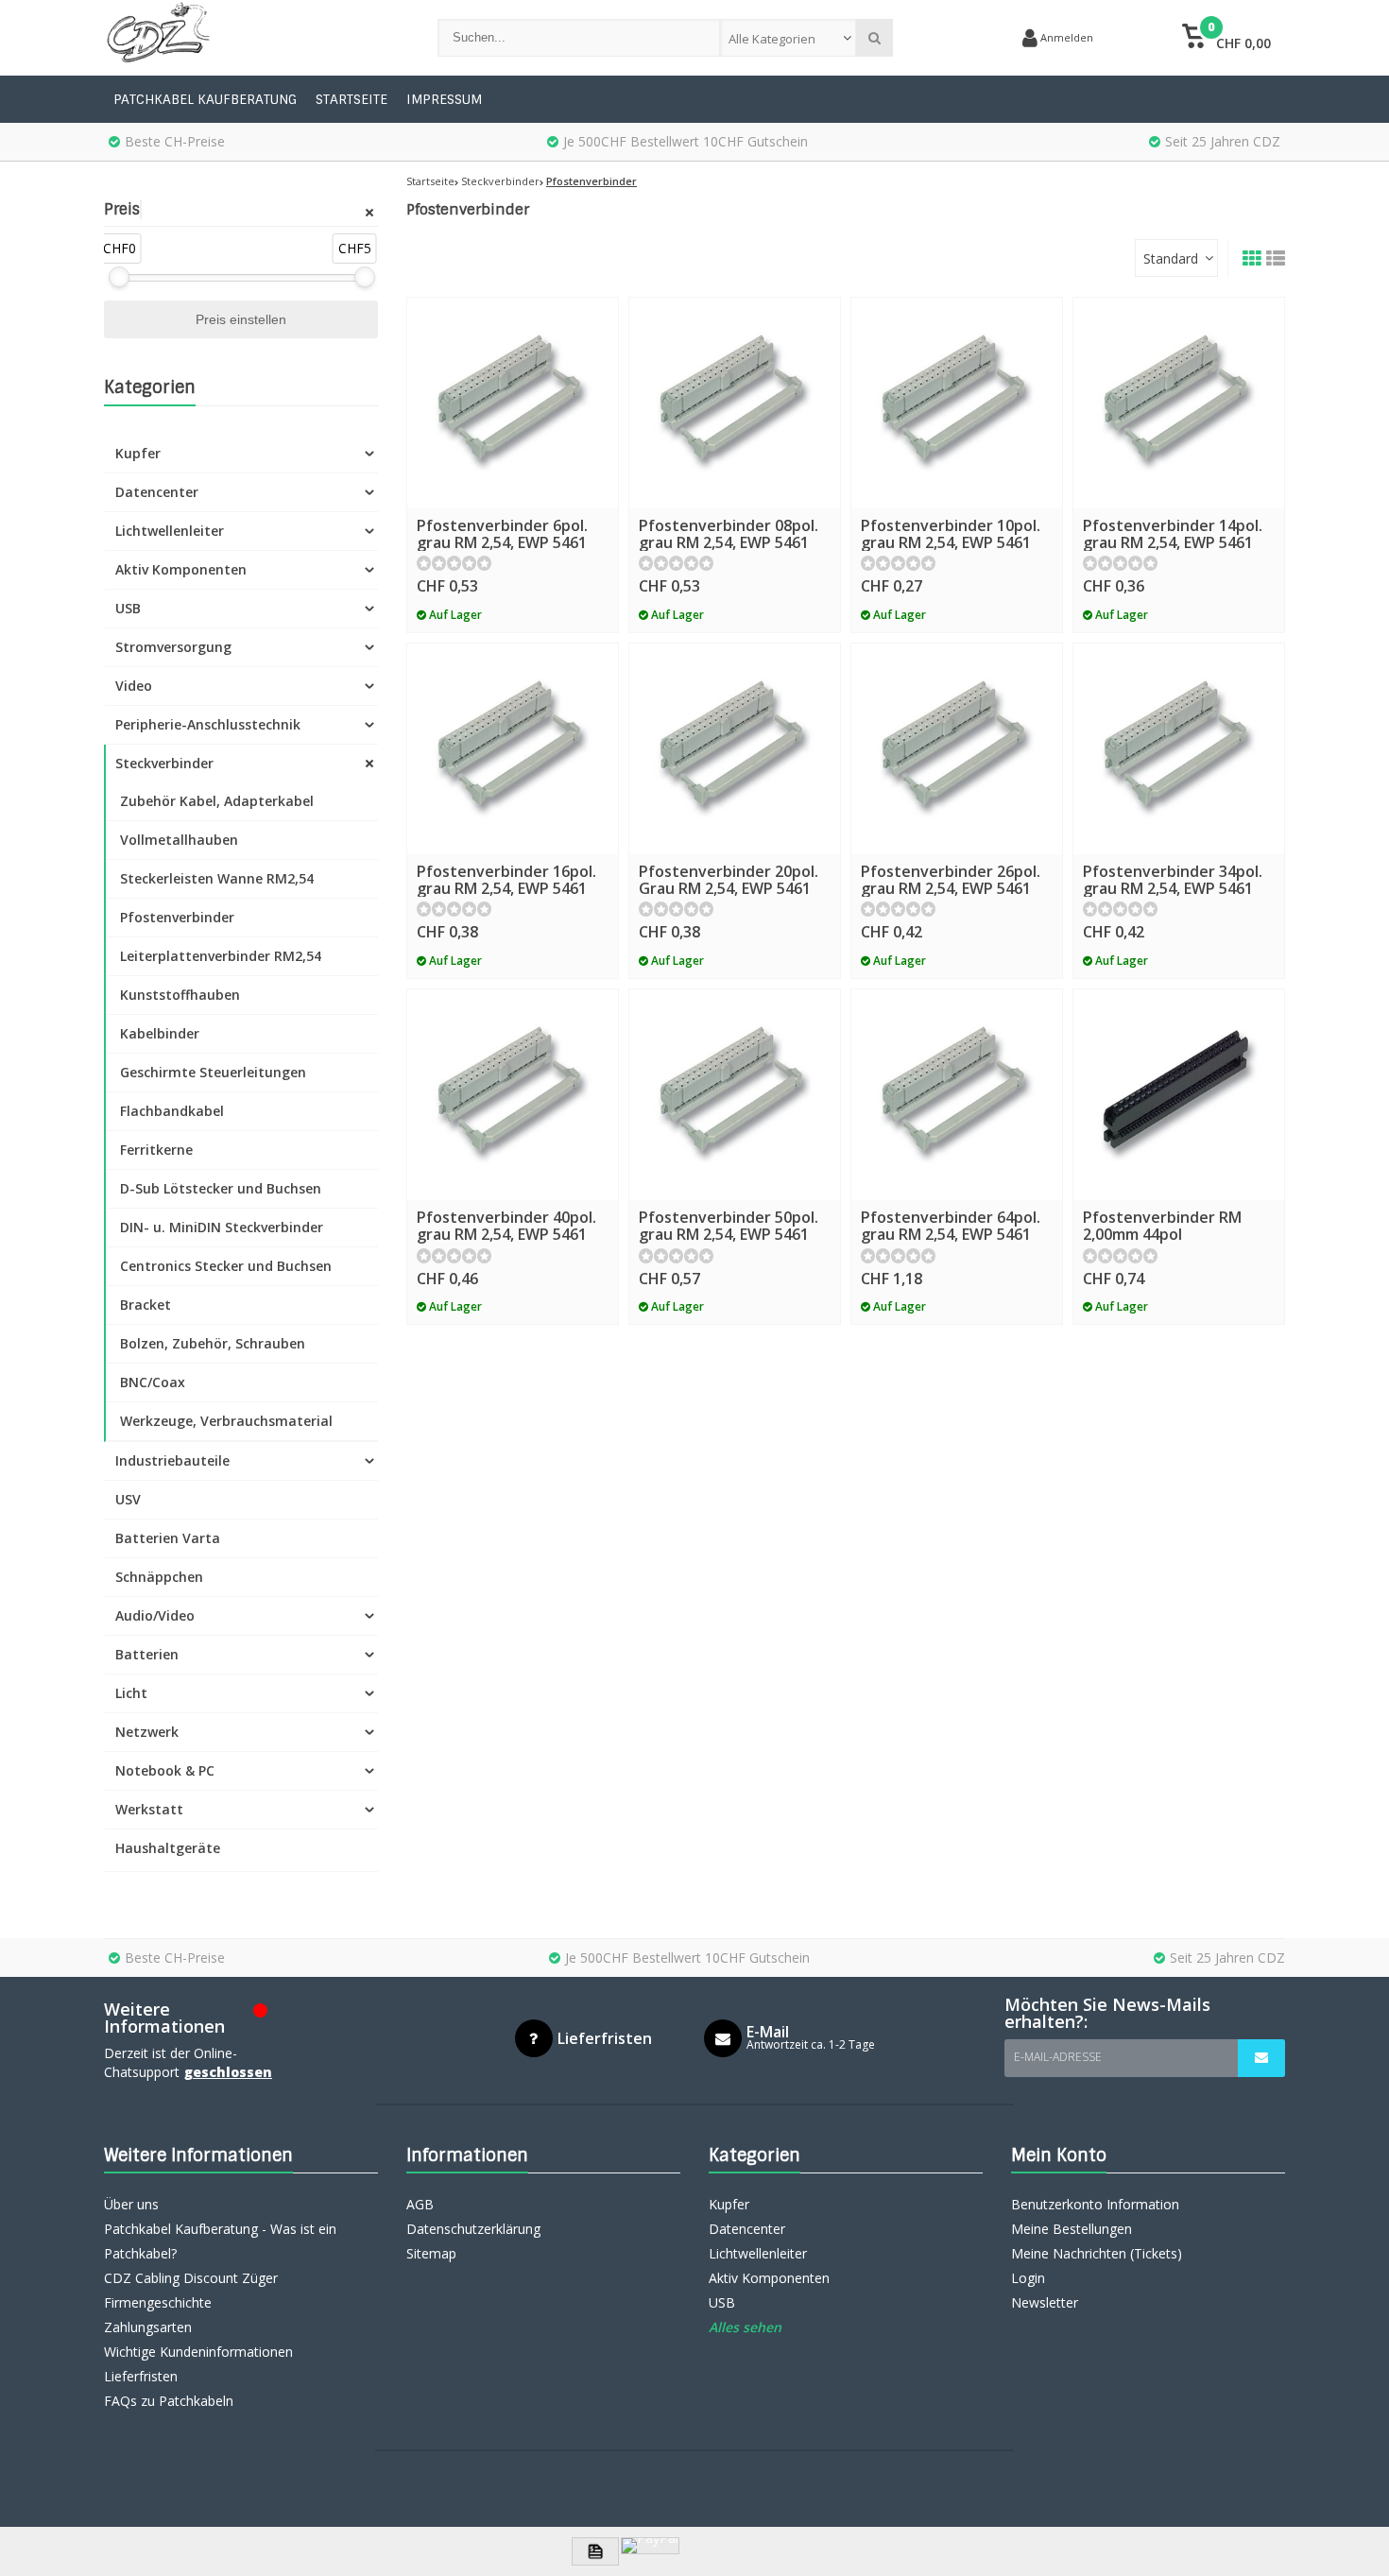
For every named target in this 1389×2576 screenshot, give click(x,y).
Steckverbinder (164, 763)
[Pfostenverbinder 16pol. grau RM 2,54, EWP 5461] (513, 749)
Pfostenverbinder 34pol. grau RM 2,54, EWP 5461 (1173, 880)
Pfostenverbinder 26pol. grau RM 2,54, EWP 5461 (951, 880)
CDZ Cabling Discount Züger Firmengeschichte (191, 2290)
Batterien (147, 1654)
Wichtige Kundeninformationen (198, 2352)
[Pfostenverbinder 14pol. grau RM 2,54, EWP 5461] (1179, 403)
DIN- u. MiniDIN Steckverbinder (222, 1227)
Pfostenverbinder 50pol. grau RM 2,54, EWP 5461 (729, 1226)
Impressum (444, 99)
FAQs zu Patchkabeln (169, 2401)
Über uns (131, 2204)
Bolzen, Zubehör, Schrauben (213, 1343)
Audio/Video (155, 1615)
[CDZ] (252, 38)
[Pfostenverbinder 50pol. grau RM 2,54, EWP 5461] (735, 1095)
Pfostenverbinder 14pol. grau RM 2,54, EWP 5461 (1173, 534)
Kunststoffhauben (180, 995)
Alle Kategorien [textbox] (772, 39)
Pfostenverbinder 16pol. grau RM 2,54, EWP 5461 (506, 880)
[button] (1226, 38)
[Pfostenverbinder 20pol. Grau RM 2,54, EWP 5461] (735, 749)
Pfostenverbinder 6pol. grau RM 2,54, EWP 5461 (502, 534)
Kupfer (138, 453)
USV (128, 1499)
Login (1028, 2278)
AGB (420, 2204)
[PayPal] (650, 2546)
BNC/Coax (153, 1382)
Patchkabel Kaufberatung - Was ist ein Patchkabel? (220, 2241)
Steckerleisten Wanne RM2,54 (217, 878)
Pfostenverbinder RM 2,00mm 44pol (1162, 1226)
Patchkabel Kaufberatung (205, 99)
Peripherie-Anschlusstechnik (208, 724)
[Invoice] (595, 2551)
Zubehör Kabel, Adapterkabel (217, 801)
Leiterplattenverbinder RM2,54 (221, 956)
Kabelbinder (160, 1033)
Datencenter (157, 492)
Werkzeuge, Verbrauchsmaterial (226, 1421)
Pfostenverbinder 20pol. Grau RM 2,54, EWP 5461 (729, 880)
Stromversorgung (173, 647)
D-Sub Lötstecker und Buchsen (221, 1188)
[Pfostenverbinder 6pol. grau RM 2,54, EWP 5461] (513, 403)
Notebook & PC (165, 1770)
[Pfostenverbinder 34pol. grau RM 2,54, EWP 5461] (1179, 749)
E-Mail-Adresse (1058, 2057)
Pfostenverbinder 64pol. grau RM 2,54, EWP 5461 (951, 1226)
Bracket (146, 1305)
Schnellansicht (513, 481)
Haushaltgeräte (168, 1848)
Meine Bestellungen (1072, 2229)
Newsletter (1045, 2302)
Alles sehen (745, 2327)
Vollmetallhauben (179, 840)
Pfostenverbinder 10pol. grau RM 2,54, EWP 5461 (951, 534)
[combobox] (789, 38)
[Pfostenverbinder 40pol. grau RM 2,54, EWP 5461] (513, 1095)
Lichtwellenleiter (170, 531)
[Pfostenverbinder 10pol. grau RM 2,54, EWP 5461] (957, 403)
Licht (131, 1693)
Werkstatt (149, 1809)
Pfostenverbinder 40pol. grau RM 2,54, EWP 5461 (506, 1226)
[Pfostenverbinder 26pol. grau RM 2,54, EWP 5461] (957, 749)
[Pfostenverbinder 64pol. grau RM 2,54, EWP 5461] (957, 1095)
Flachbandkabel (172, 1111)
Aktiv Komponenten (181, 569)
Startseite (352, 99)
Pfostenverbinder (177, 917)
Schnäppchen (159, 1577)
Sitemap (431, 2253)
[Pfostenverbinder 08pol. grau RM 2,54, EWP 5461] (735, 403)
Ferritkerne (156, 1150)
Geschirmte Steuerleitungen (213, 1072)
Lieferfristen (141, 2376)
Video (134, 686)
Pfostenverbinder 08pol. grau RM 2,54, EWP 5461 (729, 534)
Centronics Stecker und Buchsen (226, 1266)
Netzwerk (147, 1732)
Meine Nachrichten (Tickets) (1097, 2253)
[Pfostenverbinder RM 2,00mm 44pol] (1179, 1095)
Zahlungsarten (148, 2327)
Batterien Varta (168, 1538)
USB (128, 608)
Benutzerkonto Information (1095, 2204)
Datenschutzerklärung (473, 2229)
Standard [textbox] (1171, 258)
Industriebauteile (172, 1460)
